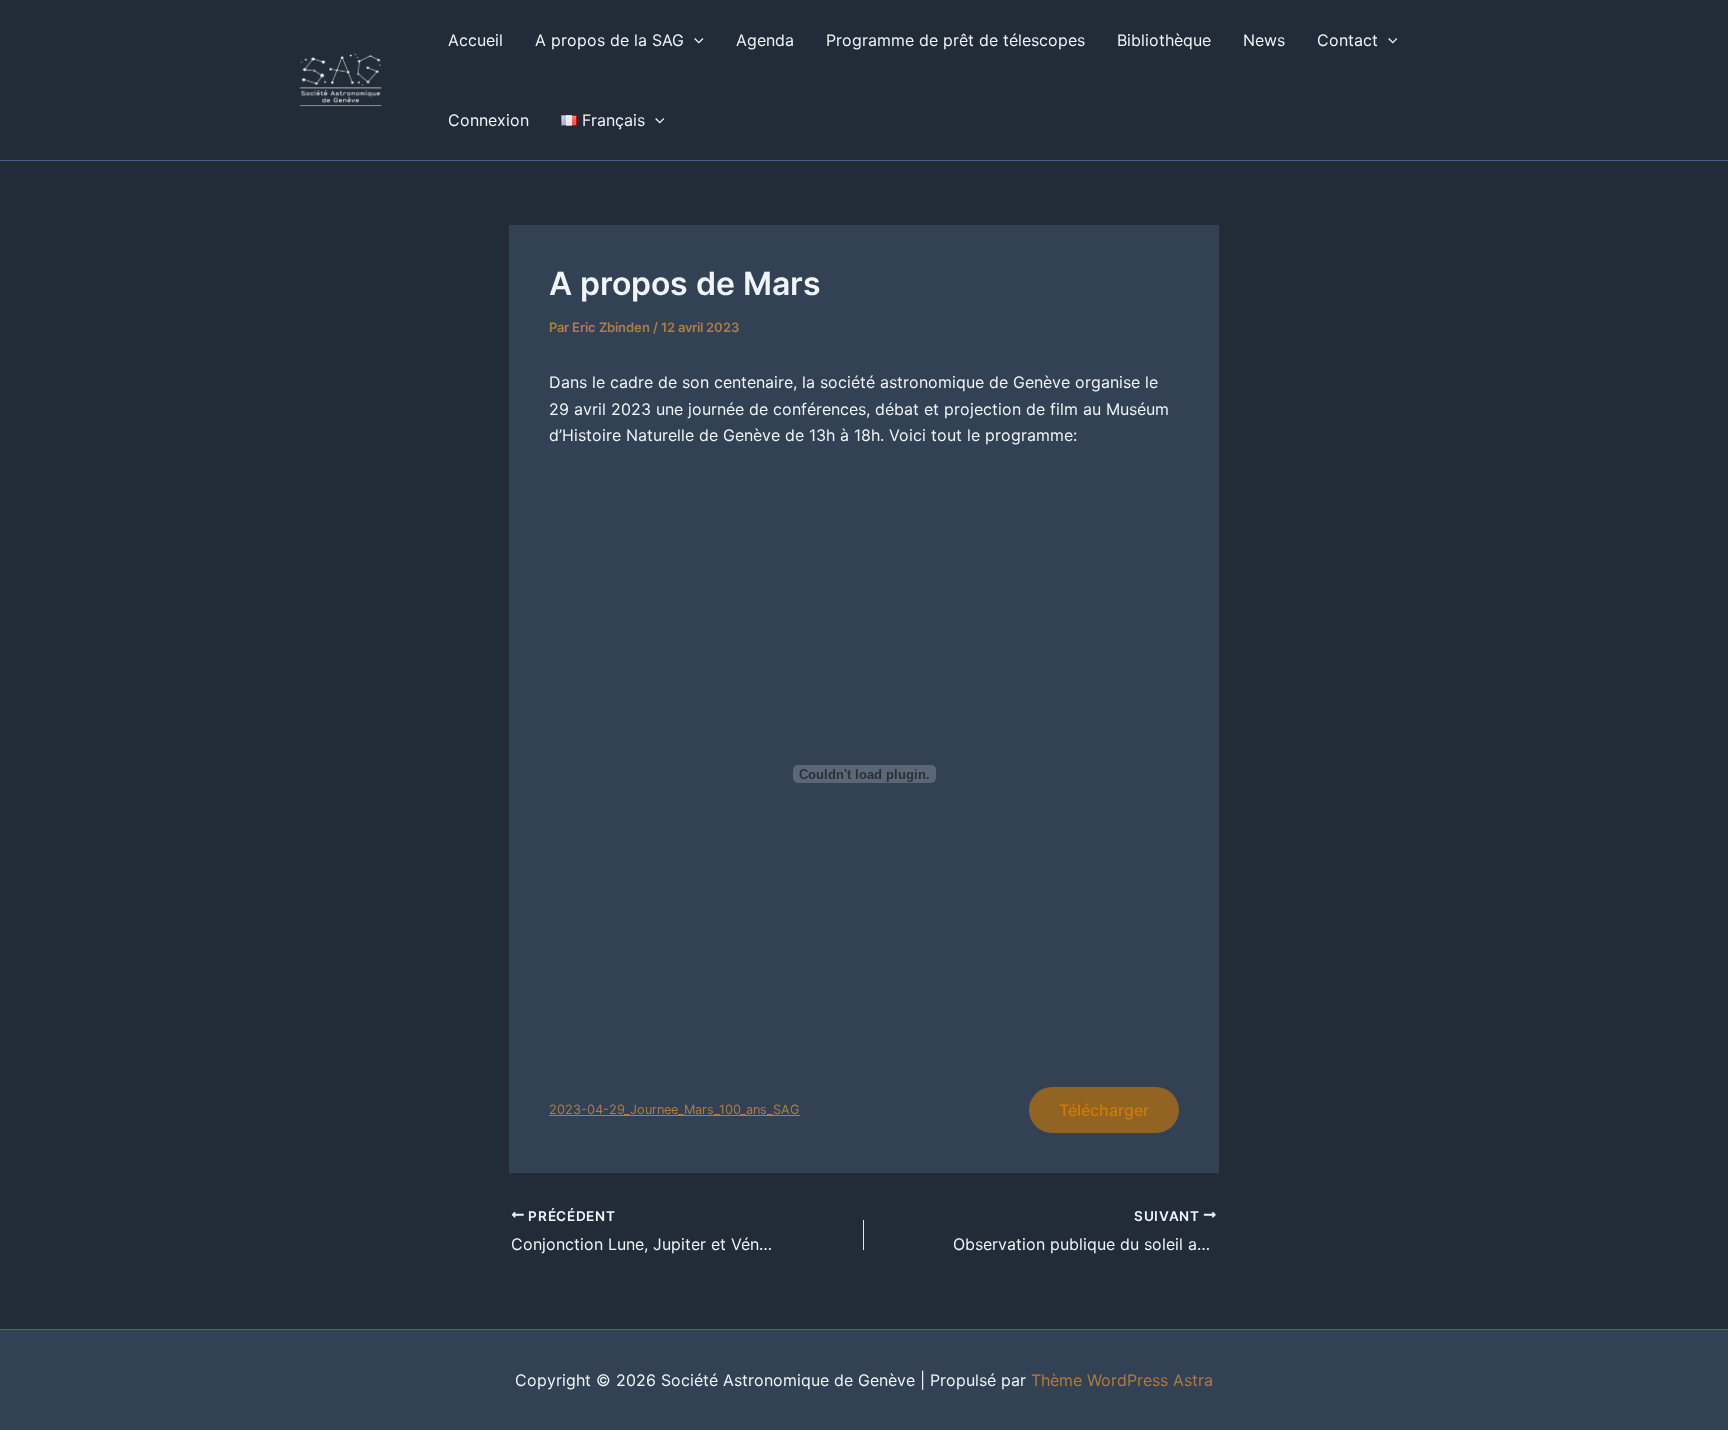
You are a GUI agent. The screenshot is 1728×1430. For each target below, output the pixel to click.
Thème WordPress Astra (1122, 1380)
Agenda (765, 40)
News (1264, 40)
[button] (694, 40)
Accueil (475, 40)
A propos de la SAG (609, 40)
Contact (1347, 40)
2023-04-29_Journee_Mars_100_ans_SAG (674, 1109)
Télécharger (1104, 1110)
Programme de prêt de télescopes (955, 40)
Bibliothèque (1164, 40)
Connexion (488, 120)
